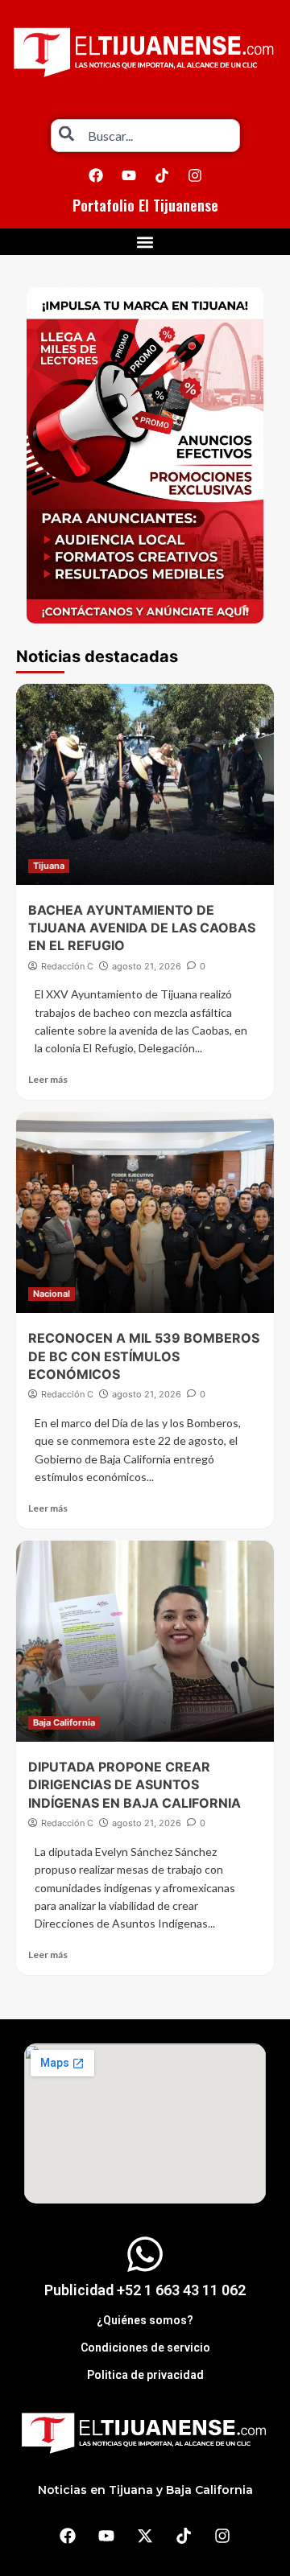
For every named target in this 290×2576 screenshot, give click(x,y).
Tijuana (49, 866)
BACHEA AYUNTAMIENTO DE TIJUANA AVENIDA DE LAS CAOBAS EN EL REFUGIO (142, 928)
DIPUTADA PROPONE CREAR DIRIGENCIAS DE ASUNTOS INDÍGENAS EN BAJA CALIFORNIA (135, 1785)
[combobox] (145, 136)
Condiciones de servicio (145, 2348)
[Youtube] (129, 175)
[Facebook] (96, 175)
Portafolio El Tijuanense (145, 205)
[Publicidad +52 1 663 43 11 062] (145, 2254)
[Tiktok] (162, 175)
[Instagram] (195, 175)
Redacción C (67, 966)
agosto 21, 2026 (147, 966)
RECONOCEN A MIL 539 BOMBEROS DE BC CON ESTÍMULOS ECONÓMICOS (144, 1356)
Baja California (64, 1722)
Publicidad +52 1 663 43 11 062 (145, 2290)
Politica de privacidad (145, 2375)
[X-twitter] (145, 2536)
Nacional (52, 1294)
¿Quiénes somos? (145, 2320)
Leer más (48, 1079)
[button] (145, 242)
